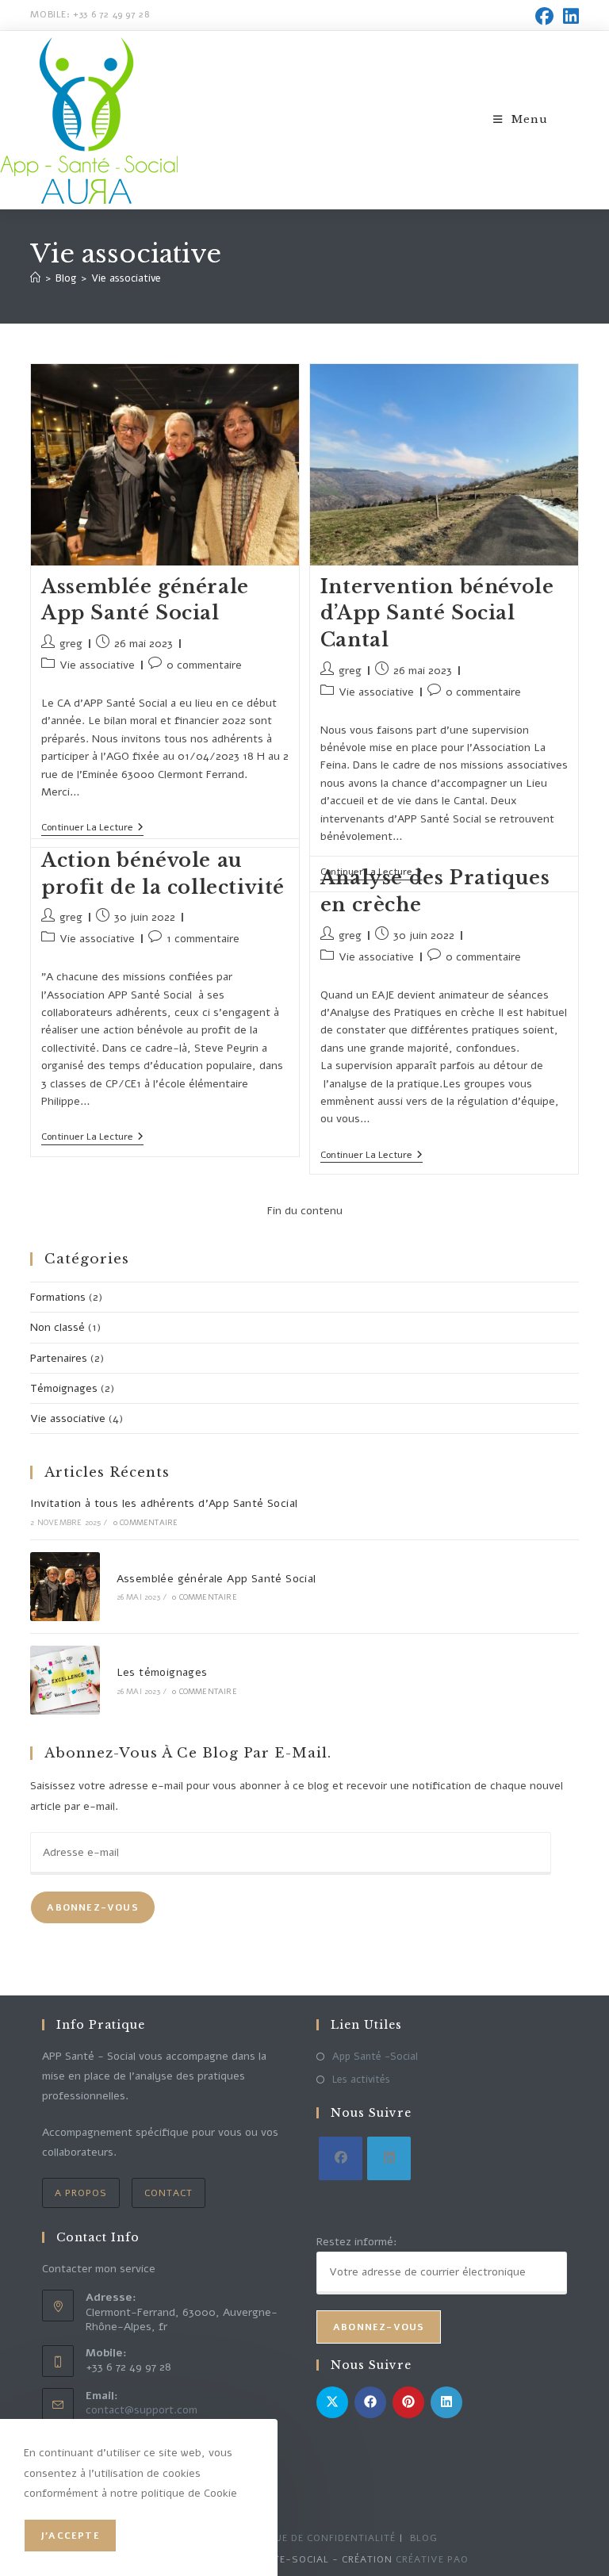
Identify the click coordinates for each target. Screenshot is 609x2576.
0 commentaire (204, 665)
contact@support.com (142, 2410)
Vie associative (126, 278)
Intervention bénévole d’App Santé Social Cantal (437, 613)
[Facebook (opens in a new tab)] (544, 16)
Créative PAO (432, 2559)
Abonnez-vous (92, 1907)
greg (71, 644)
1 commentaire (203, 939)
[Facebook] (341, 2158)
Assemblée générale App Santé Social (216, 1579)
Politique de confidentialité (315, 2538)
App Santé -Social (375, 2057)
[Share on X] (332, 2402)
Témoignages (64, 1388)
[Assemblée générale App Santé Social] (65, 1587)
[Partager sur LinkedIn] (446, 2402)
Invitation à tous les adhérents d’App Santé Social (164, 1503)
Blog (424, 2538)
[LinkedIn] (389, 2158)
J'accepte (70, 2536)
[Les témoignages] (65, 1680)
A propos (81, 2193)
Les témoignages (162, 1672)
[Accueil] (35, 278)
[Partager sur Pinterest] (408, 2402)
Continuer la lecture (92, 828)
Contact (169, 2193)
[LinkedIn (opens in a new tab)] (569, 16)
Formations (58, 1297)
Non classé (57, 1327)
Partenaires (59, 1358)
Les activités (361, 2080)
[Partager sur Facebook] (370, 2402)
